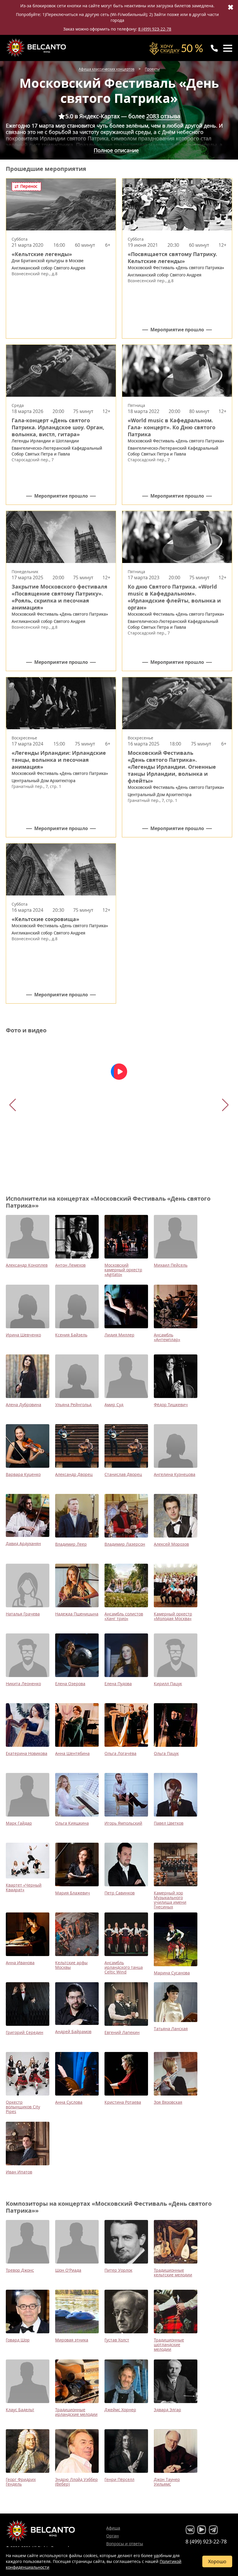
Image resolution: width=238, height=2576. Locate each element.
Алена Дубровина (24, 1405)
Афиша (113, 2528)
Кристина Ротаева (123, 2102)
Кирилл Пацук (168, 1684)
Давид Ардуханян (23, 1543)
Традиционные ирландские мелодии (76, 2412)
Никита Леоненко (23, 1684)
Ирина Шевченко (23, 1335)
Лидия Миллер (119, 1335)
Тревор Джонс (20, 2270)
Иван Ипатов (19, 2172)
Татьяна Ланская (171, 2029)
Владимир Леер (71, 1544)
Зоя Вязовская (168, 2102)
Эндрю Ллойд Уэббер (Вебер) (76, 2482)
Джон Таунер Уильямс (167, 2482)
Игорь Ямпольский (123, 1823)
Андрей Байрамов (73, 2031)
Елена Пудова (118, 1684)
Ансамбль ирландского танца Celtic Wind (124, 1967)
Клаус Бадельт (20, 2410)
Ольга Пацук (166, 1753)
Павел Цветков (169, 1823)
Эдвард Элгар (167, 2410)
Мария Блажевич (73, 1893)
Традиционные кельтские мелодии (173, 2272)
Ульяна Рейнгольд (73, 1405)
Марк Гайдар (19, 1823)
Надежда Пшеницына (77, 1614)
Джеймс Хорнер (120, 2410)
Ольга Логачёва (120, 1753)
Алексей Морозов (171, 1544)
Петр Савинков (120, 1893)
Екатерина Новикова (27, 1753)
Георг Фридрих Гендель (21, 2482)
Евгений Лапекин (122, 2032)
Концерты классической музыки (37, 48)
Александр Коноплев (27, 1265)
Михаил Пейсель (171, 1265)
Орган (112, 2536)
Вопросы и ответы (125, 2544)
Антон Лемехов (70, 1265)
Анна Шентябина (72, 1753)
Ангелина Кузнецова (175, 1474)
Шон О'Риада (68, 2270)
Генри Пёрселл (119, 2479)
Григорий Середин (25, 2032)
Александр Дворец (74, 1474)
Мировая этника (72, 2340)
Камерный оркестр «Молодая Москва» (173, 1616)
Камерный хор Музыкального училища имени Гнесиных (170, 1900)
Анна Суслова (69, 2102)
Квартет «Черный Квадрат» (24, 1887)
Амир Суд (114, 1405)
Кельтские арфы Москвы (71, 1965)
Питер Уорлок (118, 2270)
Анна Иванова (20, 1963)
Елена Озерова (70, 1684)
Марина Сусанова (172, 1973)
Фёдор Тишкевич (171, 1405)
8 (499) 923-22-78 (155, 29)
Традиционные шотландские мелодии (169, 2345)
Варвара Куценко (23, 1474)
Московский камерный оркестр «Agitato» (123, 1270)
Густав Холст (117, 2340)
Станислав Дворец (123, 1474)
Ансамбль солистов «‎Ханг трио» (124, 1616)
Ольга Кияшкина (72, 1823)
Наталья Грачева (23, 1614)
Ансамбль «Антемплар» (167, 1337)
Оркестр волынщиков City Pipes (23, 2107)
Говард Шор (18, 2340)
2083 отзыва (163, 116)
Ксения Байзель (71, 1335)
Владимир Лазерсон (125, 1544)
